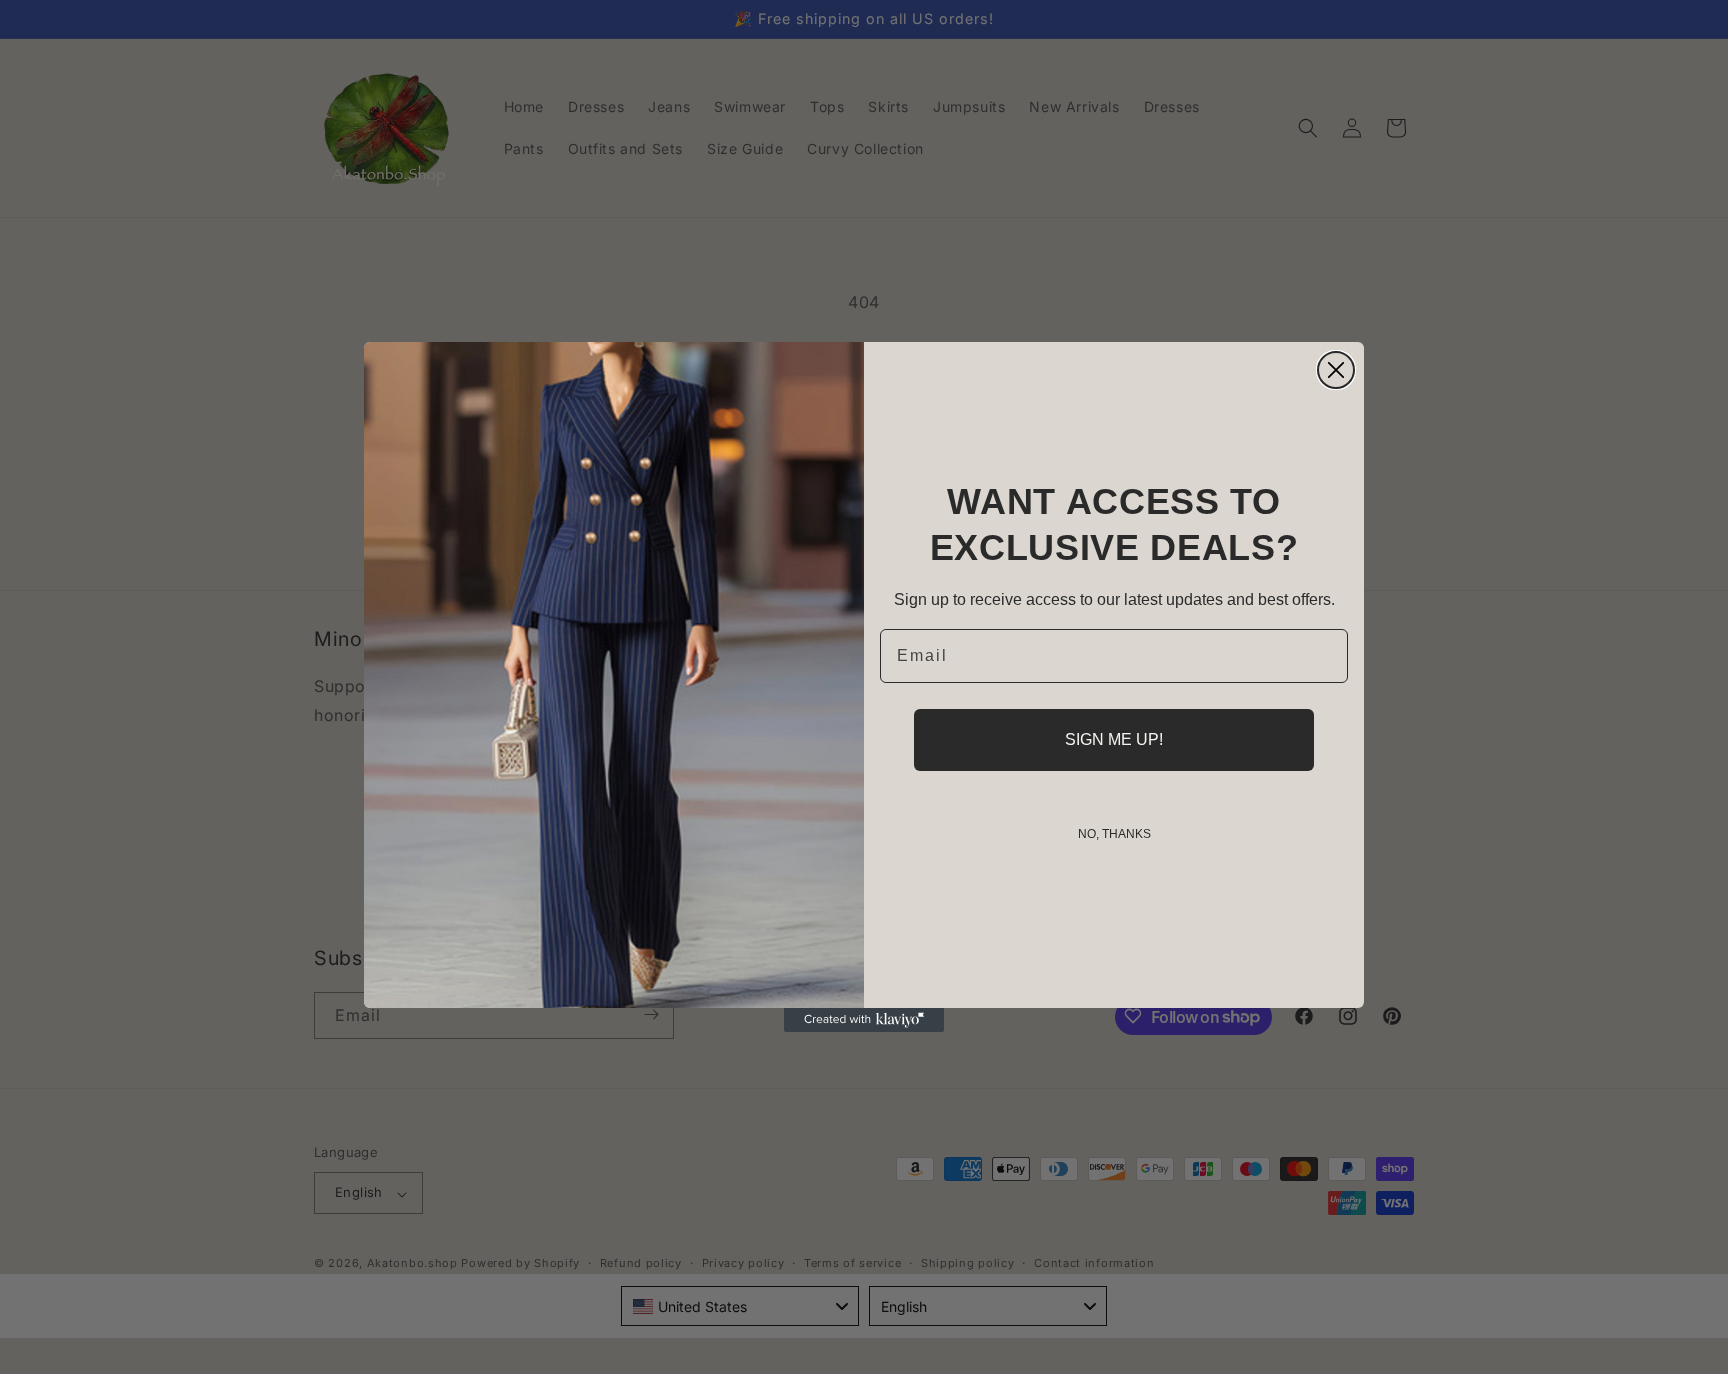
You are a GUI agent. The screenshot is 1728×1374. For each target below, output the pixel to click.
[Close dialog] (1336, 370)
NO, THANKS (1114, 834)
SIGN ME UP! (1114, 739)
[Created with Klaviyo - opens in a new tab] (864, 1020)
